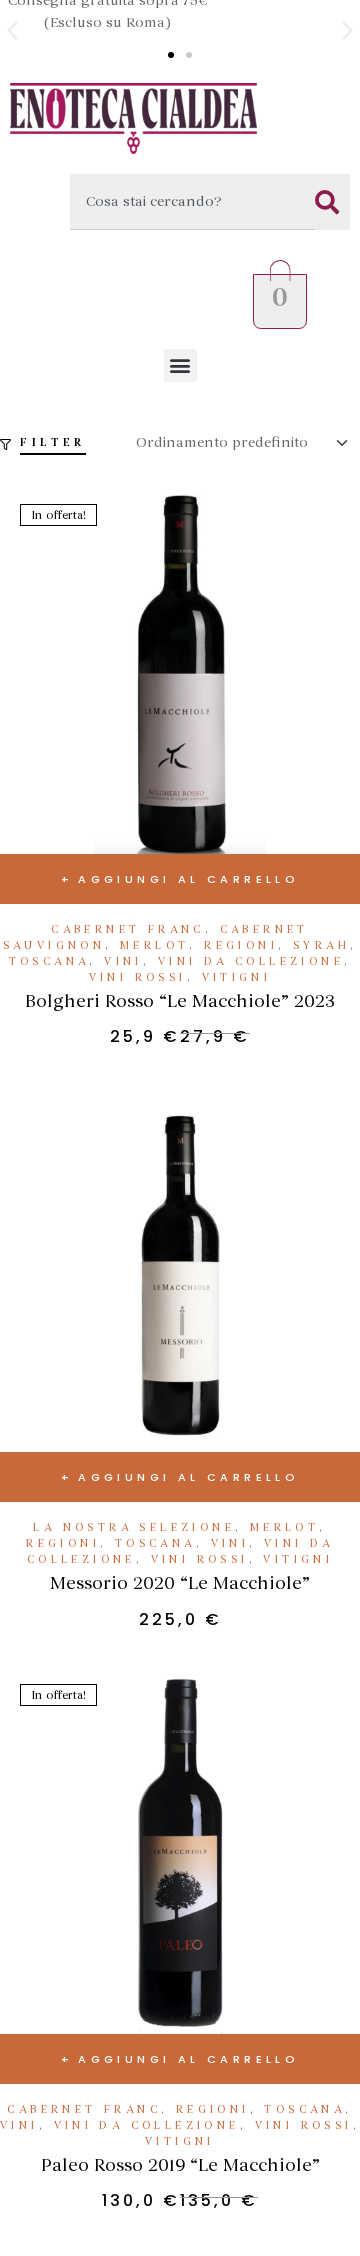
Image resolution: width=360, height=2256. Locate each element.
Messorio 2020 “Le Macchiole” (180, 1583)
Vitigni (237, 977)
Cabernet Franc (128, 929)
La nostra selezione (134, 1527)
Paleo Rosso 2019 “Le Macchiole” (180, 2165)
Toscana (49, 961)
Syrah (321, 945)
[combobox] (192, 202)
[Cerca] (333, 202)
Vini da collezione (251, 961)
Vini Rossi (138, 977)
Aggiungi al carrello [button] (188, 879)
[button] (12, 30)
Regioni (241, 945)
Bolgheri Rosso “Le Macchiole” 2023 (180, 1001)
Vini (123, 961)
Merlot (154, 945)
